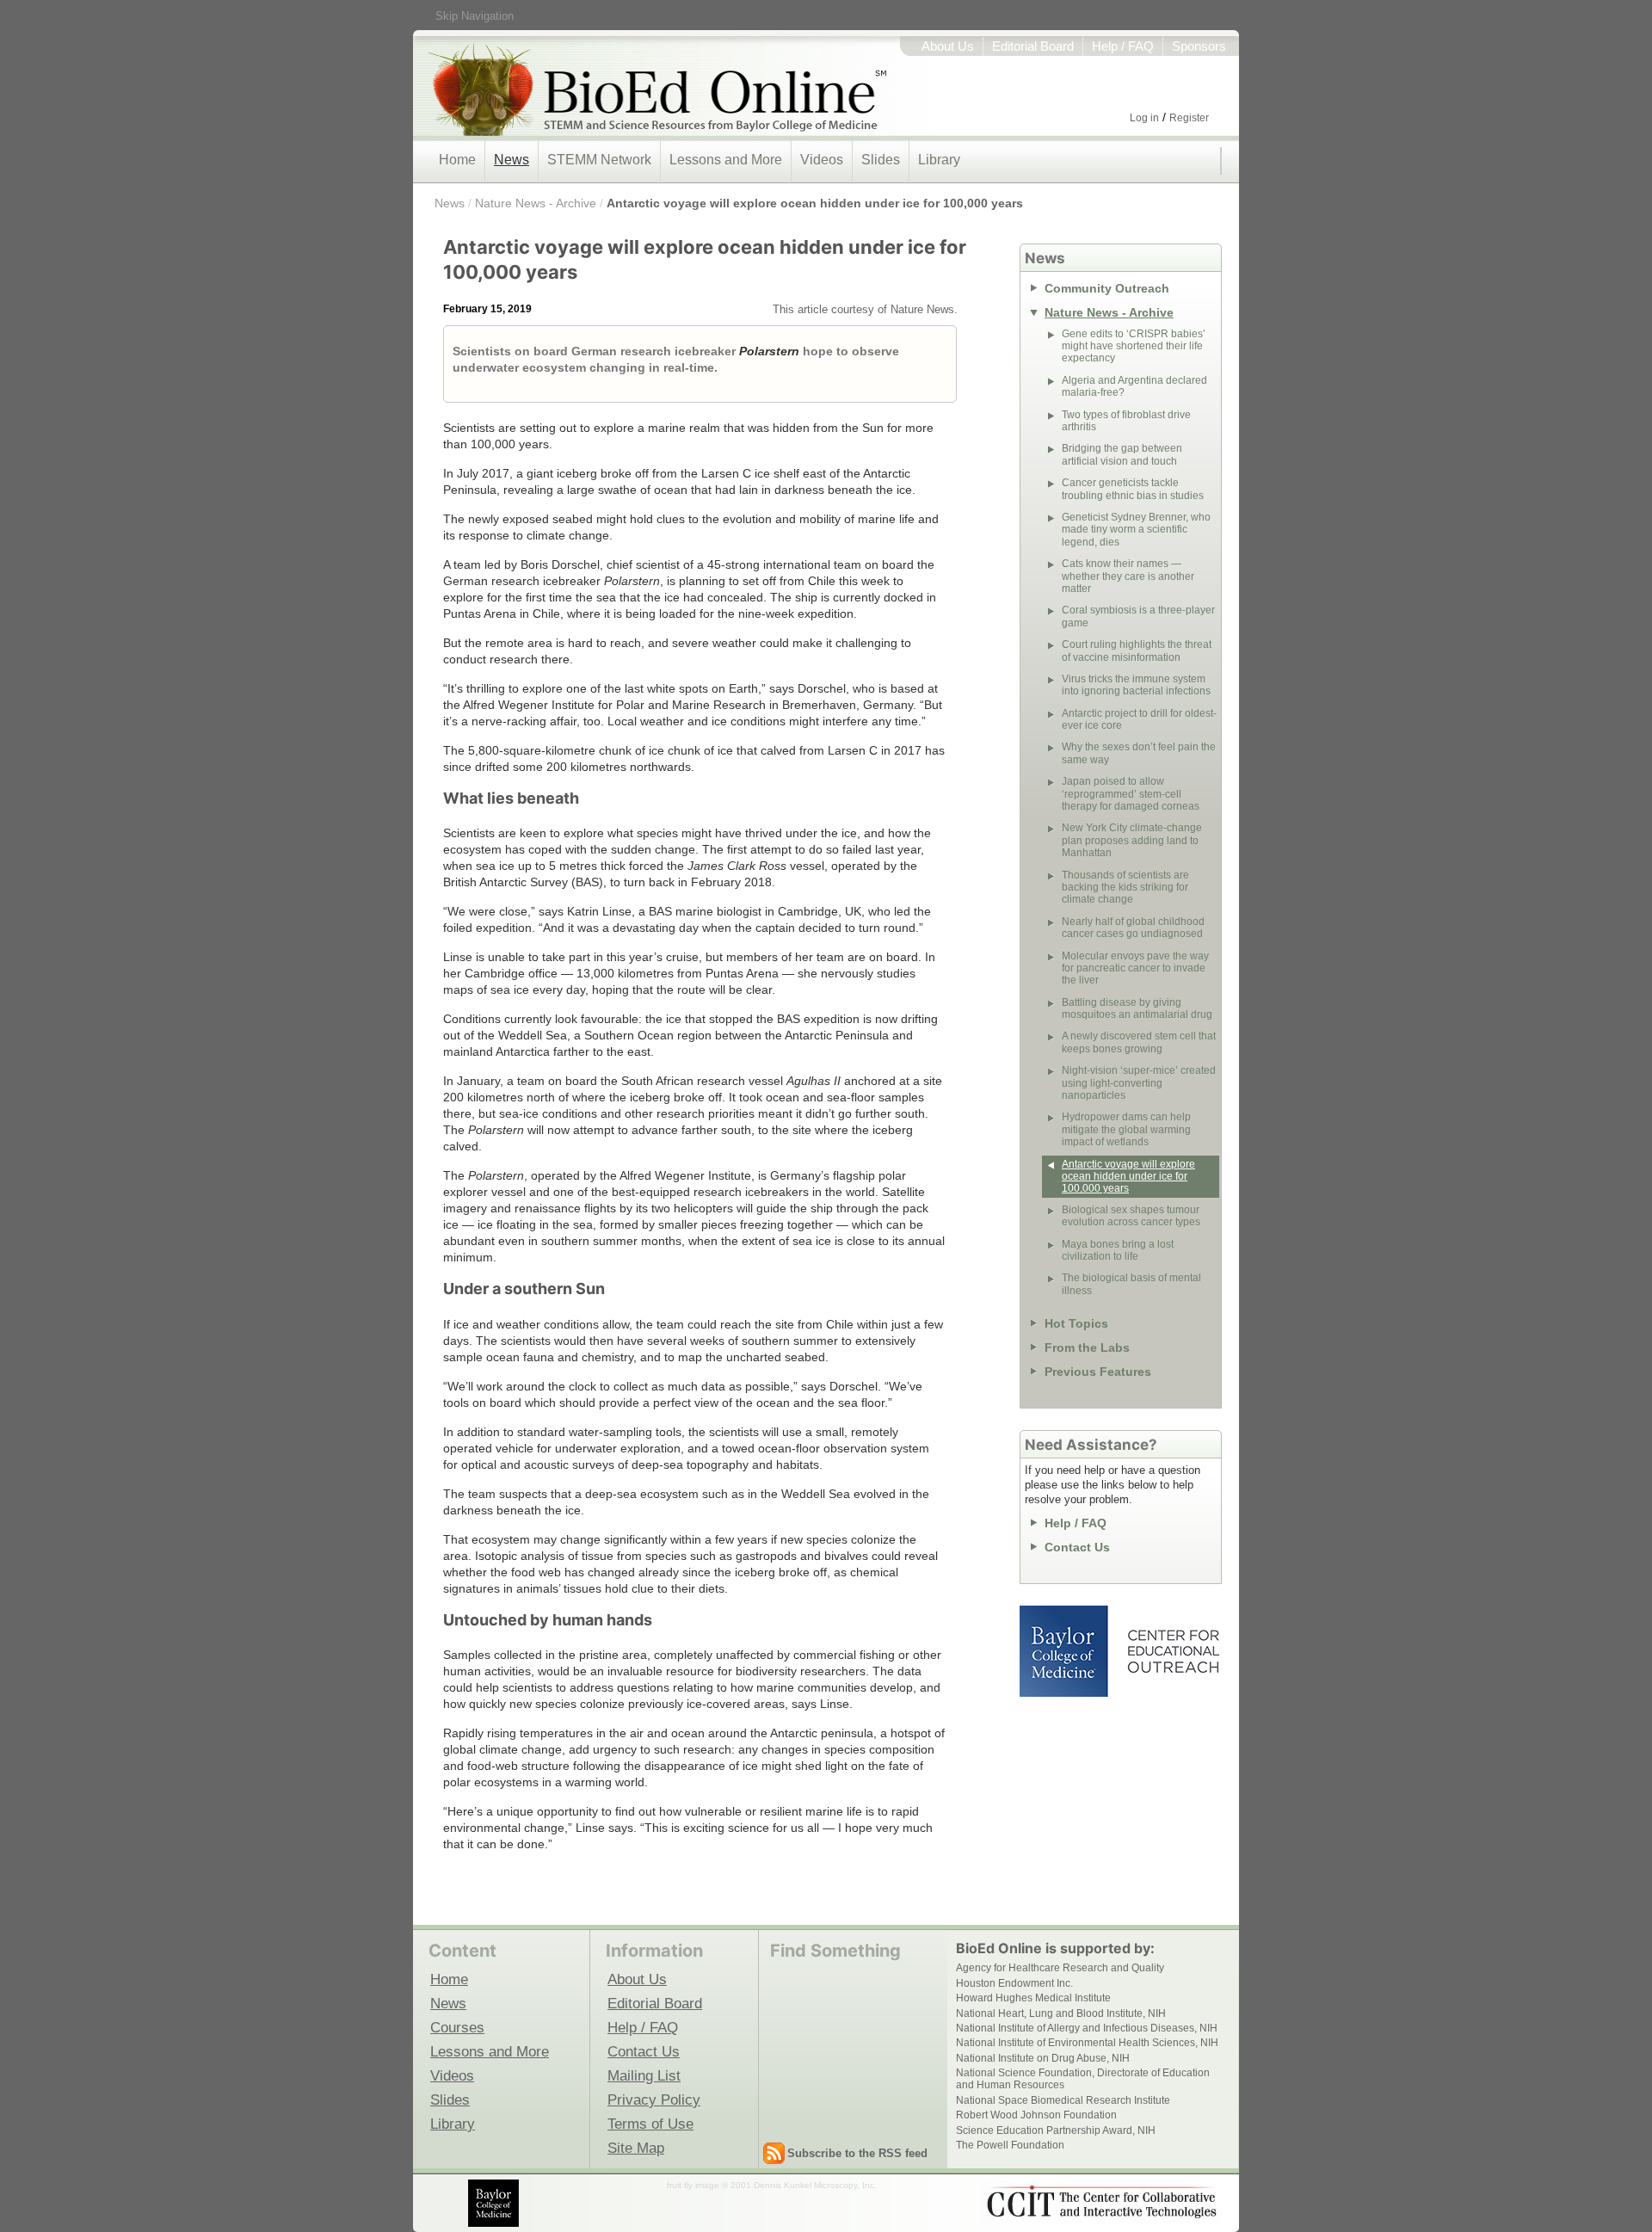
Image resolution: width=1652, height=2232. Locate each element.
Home (457, 160)
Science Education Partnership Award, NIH (1056, 2130)
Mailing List (644, 2075)
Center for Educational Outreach (1172, 1651)
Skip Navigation (475, 16)
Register (1189, 118)
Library (939, 160)
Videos (822, 160)
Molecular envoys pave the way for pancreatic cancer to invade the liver (1135, 968)
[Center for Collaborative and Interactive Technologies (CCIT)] (1101, 2202)
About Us (948, 46)
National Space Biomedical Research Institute (1063, 2100)
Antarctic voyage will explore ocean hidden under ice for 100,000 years (815, 203)
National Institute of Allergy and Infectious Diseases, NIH (1087, 2028)
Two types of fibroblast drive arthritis (1126, 421)
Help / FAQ (1123, 46)
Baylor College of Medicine (1065, 1651)
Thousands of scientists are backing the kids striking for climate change (1125, 888)
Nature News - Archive (536, 203)
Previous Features (1098, 1372)
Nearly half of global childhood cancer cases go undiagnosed (1133, 928)
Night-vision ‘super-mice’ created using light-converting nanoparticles (1139, 1083)
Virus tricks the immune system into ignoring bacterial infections (1136, 685)
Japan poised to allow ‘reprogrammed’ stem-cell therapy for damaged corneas (1131, 794)
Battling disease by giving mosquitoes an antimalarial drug (1137, 1008)
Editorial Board (1033, 46)
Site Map (636, 2148)
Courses (457, 2027)
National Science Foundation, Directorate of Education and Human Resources (1083, 2079)
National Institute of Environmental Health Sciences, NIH (1087, 2043)
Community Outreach (1107, 288)
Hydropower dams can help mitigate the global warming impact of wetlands (1126, 1129)
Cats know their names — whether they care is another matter (1128, 576)
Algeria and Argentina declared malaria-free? (1134, 386)
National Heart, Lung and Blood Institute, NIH (1061, 2013)
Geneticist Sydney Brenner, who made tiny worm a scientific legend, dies (1136, 530)
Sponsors (1199, 46)
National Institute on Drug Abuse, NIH (1043, 2058)
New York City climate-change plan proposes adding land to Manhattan (1132, 840)
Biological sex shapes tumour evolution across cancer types (1131, 1216)
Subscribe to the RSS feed (857, 2153)
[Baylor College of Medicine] (495, 2203)
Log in (1144, 118)
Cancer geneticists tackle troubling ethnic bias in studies (1133, 489)
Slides (881, 160)
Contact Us (1077, 1547)
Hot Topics (1076, 1323)
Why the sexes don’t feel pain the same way (1139, 753)
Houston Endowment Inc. (1014, 1983)
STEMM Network (599, 160)
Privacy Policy (654, 2099)
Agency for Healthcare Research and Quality (1060, 1968)
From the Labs (1087, 1347)
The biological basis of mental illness (1131, 1284)
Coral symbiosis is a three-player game (1138, 616)
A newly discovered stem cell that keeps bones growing (1139, 1042)
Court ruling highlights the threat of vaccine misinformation (1137, 650)
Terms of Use (650, 2124)
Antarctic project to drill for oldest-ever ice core (1139, 719)
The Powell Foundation (1010, 2145)
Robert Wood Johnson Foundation (1036, 2115)
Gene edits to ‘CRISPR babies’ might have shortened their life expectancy (1134, 346)
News (512, 160)
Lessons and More (726, 160)
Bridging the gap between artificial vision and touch (1122, 454)
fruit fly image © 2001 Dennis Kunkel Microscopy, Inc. (772, 2185)
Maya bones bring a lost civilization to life (1118, 1250)
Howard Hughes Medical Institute (1033, 1998)
